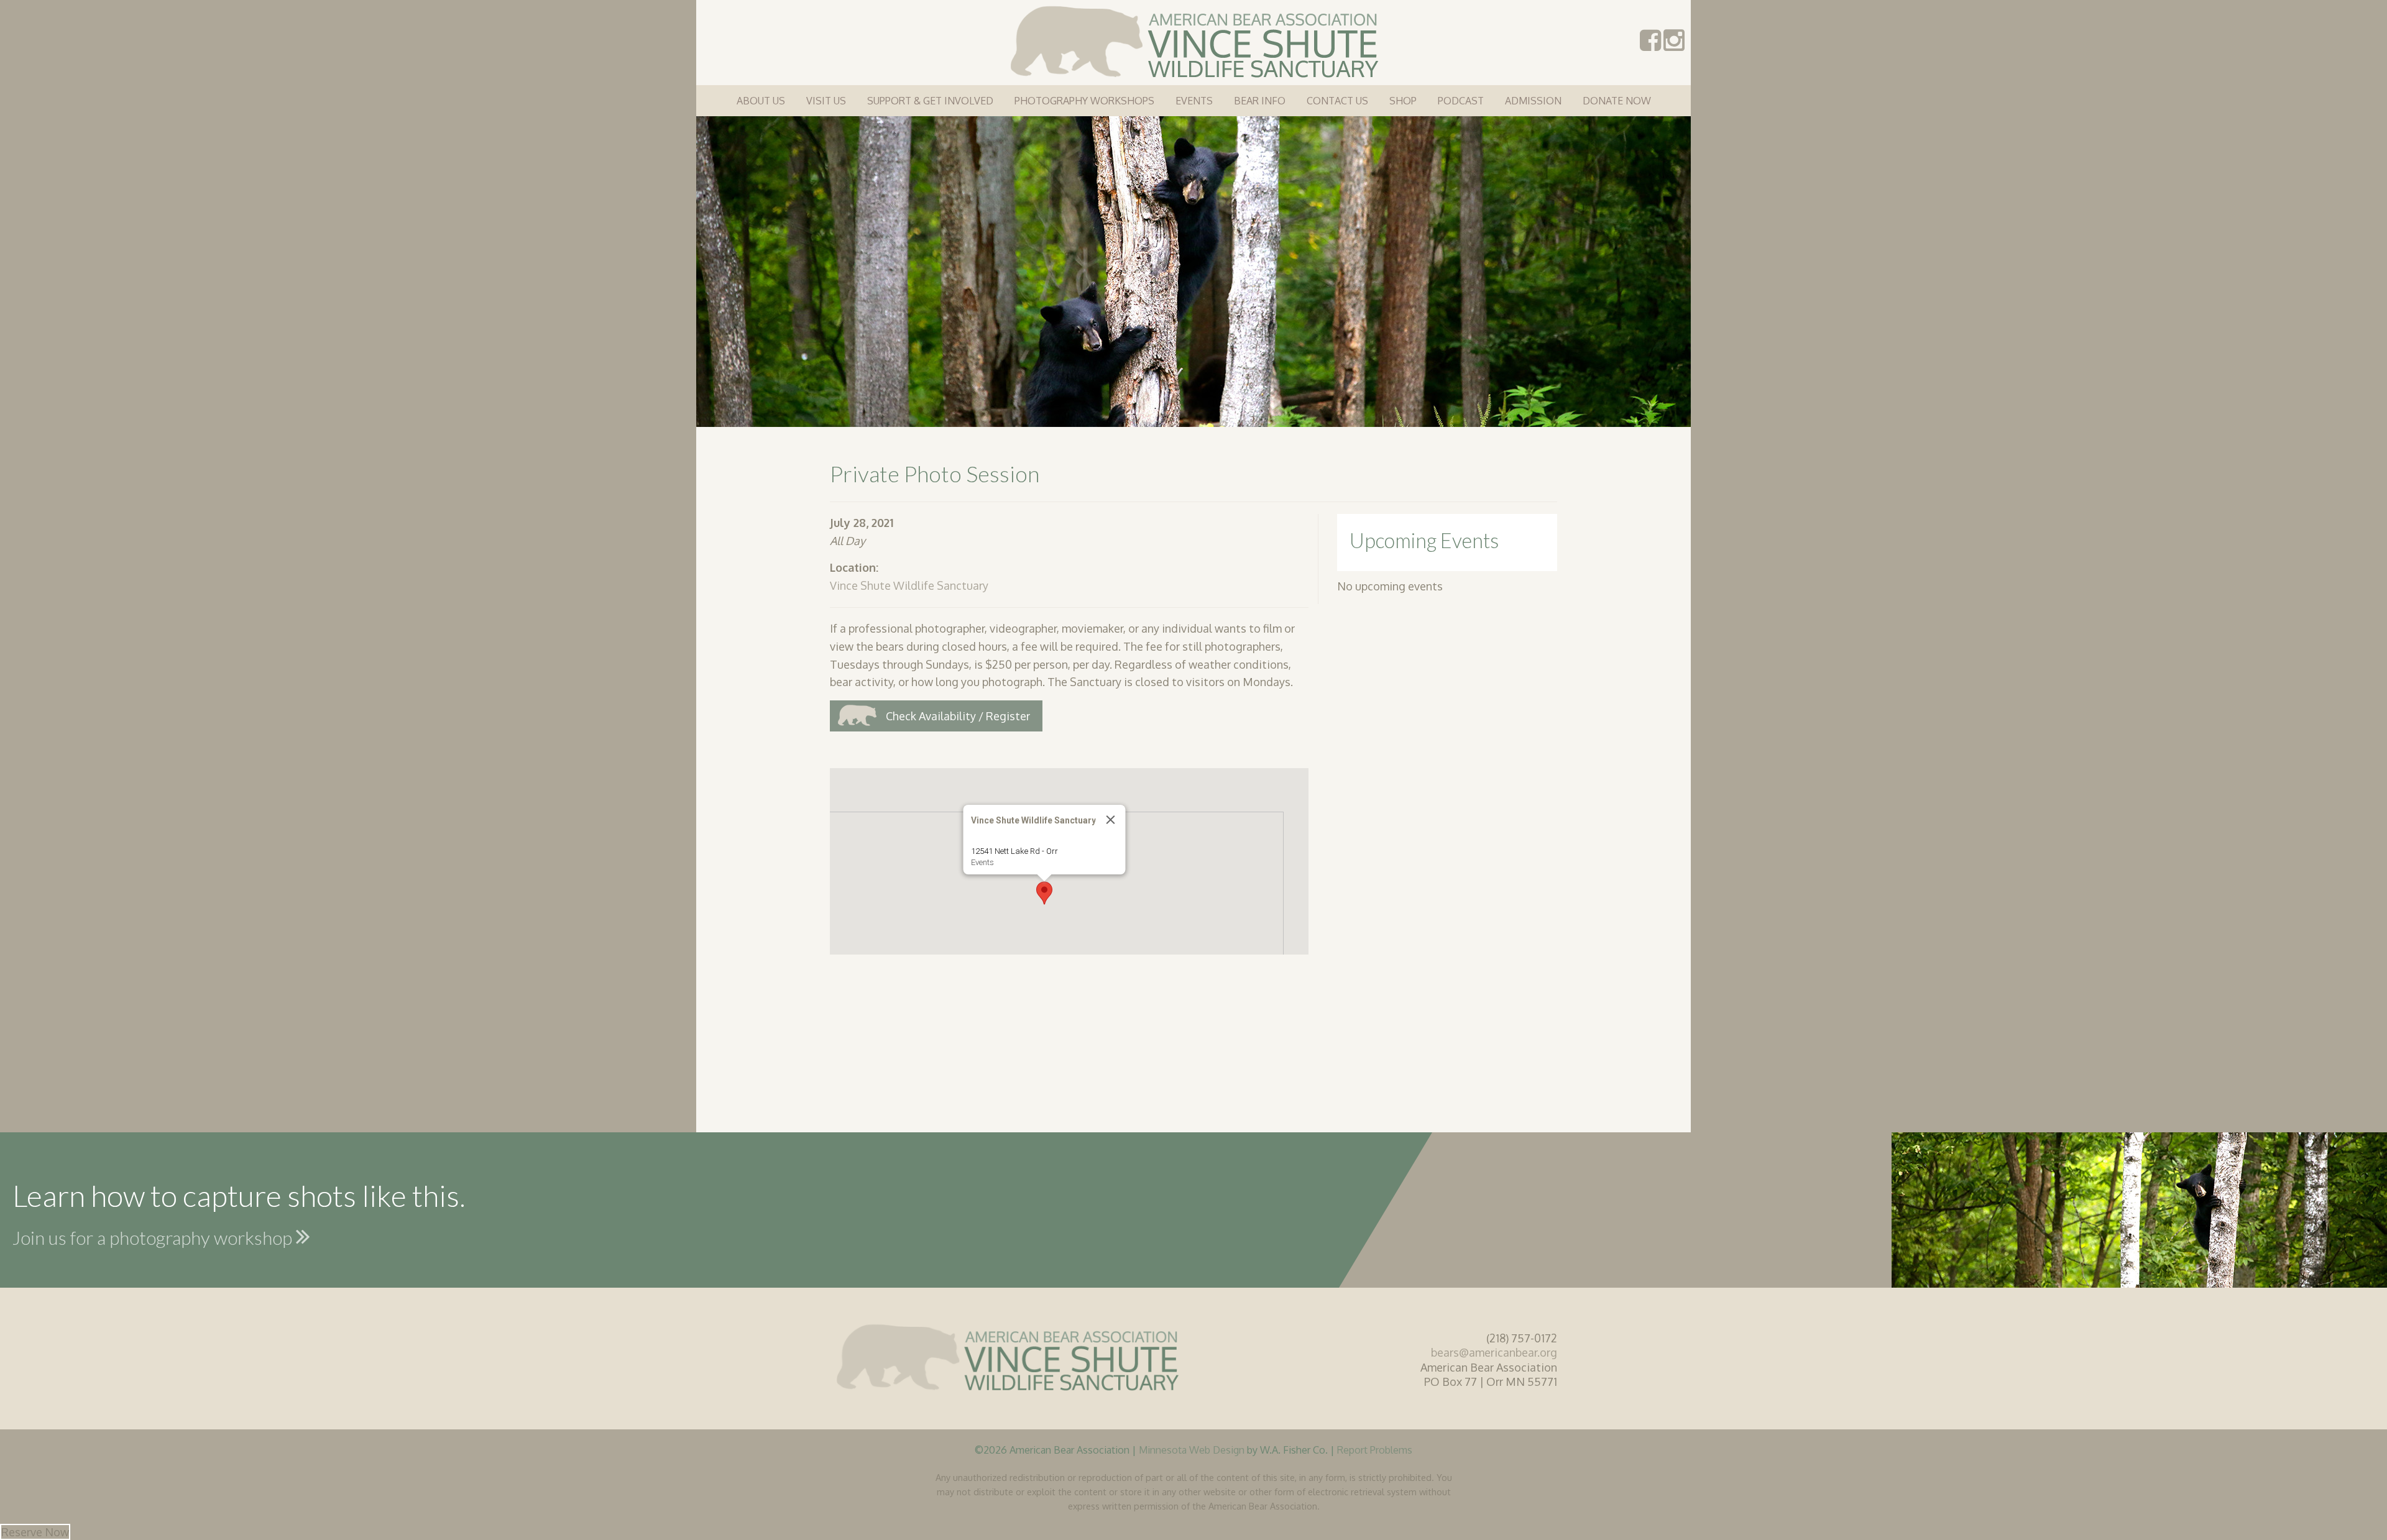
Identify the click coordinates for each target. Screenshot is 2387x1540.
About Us (761, 101)
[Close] (1111, 820)
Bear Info (1260, 101)
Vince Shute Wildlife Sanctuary (909, 585)
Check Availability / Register (958, 716)
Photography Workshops (1084, 101)
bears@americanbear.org (1494, 1352)
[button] (1044, 893)
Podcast (1461, 101)
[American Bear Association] (1194, 40)
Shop (1403, 101)
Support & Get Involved (930, 101)
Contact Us (1337, 101)
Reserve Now (35, 1532)
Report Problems (1375, 1450)
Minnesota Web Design (1192, 1450)
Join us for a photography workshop (154, 1237)
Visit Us (826, 101)
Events (1194, 101)
